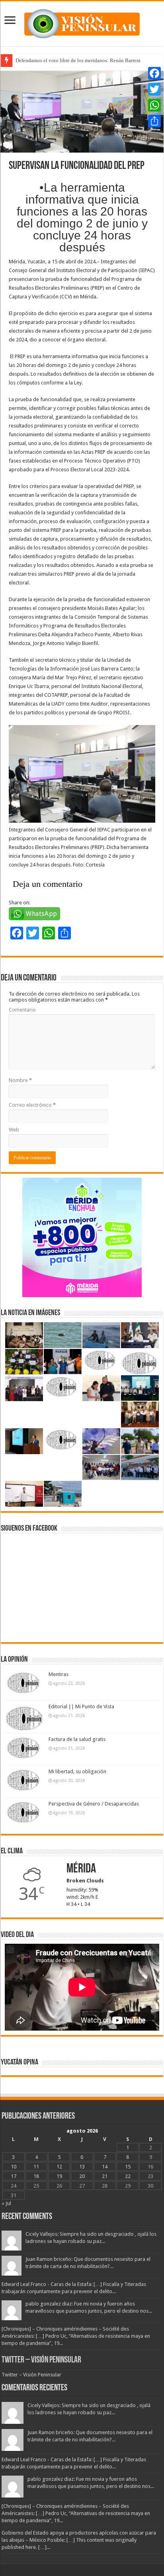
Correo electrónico (32, 1105)
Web (14, 1130)
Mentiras (59, 1674)
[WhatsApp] (154, 105)
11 (36, 2167)
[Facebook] (154, 73)
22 (128, 2176)
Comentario (22, 1010)
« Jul (6, 2203)
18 (36, 2176)
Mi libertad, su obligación (77, 1771)
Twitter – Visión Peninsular (41, 2360)
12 (59, 2167)
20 (82, 2176)
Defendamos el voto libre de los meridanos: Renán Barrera (78, 60)
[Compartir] (154, 121)
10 (14, 2167)
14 (105, 2167)
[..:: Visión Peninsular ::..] (82, 22)
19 (59, 2176)
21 (105, 2176)
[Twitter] (154, 89)
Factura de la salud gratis (77, 1739)
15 (128, 2167)
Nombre (20, 1080)
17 (14, 2176)
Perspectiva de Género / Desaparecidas (94, 1804)
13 (82, 2167)
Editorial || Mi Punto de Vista (81, 1707)
